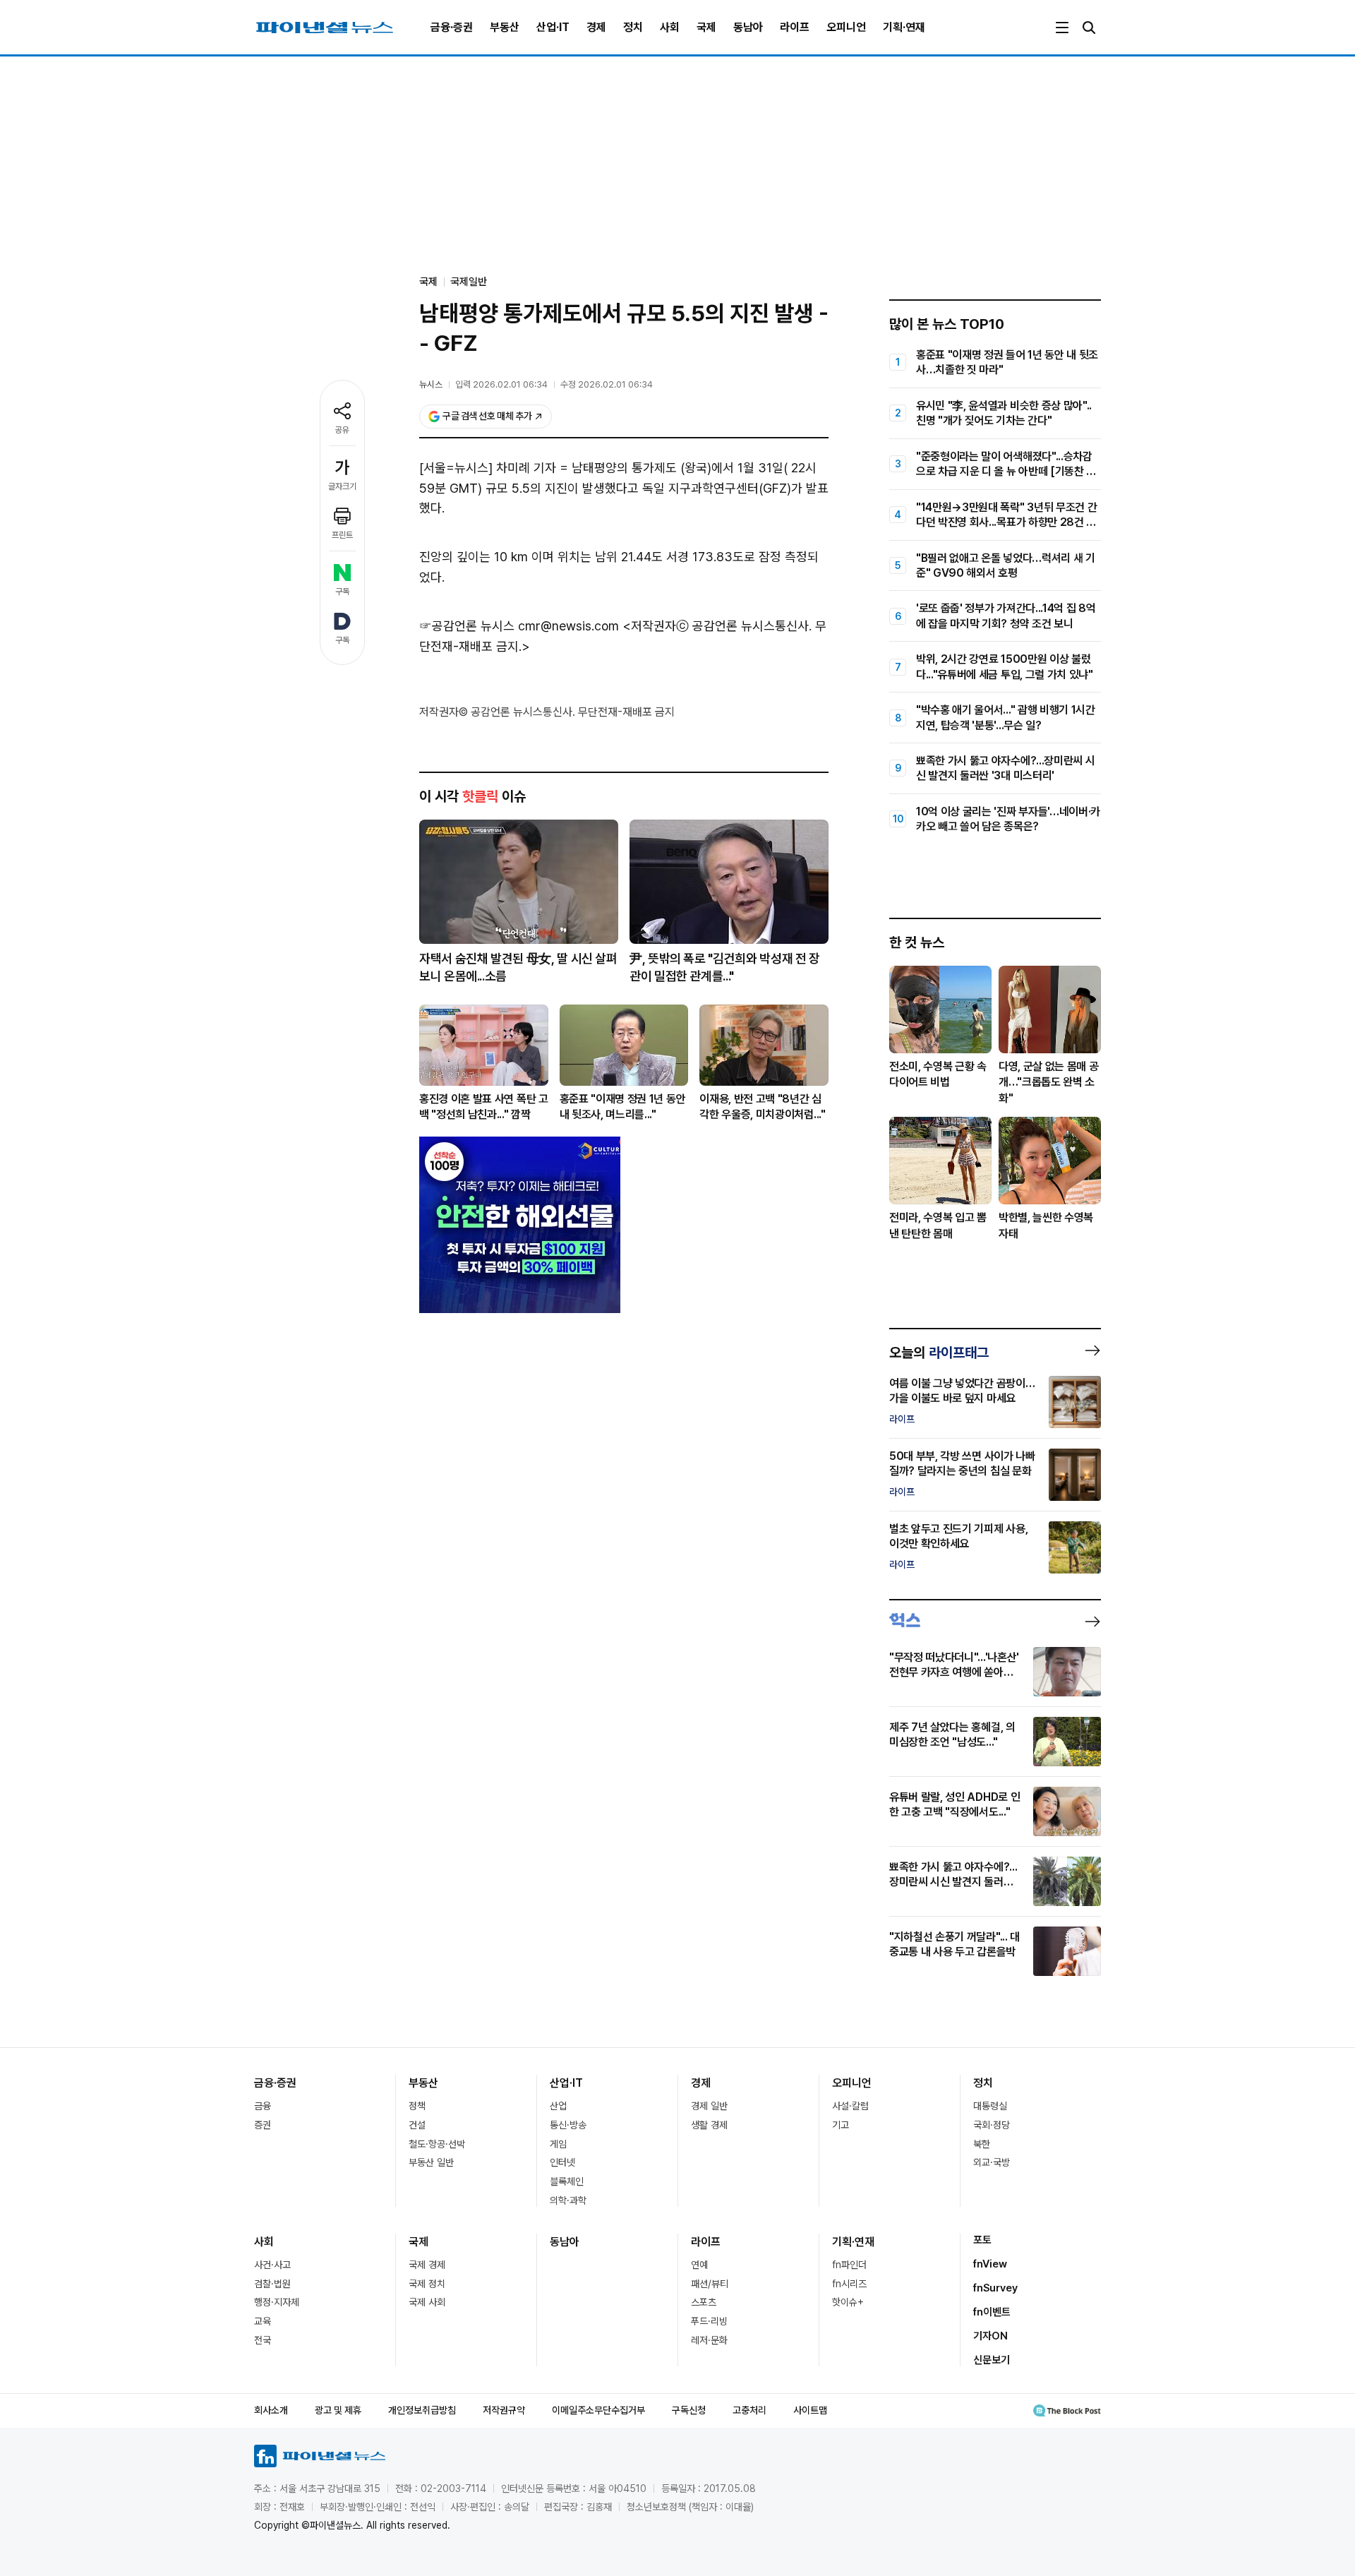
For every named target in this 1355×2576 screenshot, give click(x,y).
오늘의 (939, 1353)
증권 (263, 2125)
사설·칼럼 (850, 2106)
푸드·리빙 (709, 2321)
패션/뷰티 (710, 2284)
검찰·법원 (272, 2284)
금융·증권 (452, 27)
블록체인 (567, 2181)
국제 (706, 27)
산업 (558, 2106)
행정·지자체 (277, 2302)
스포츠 (704, 2302)
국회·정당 (992, 2125)
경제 (596, 27)
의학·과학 (568, 2200)
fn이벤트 (992, 2312)
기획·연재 (904, 27)
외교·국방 (992, 2162)
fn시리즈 (849, 2284)
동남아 (748, 27)
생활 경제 (709, 2125)
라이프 (795, 27)
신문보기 (992, 2360)
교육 (263, 2321)
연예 (699, 2265)
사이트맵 (810, 2410)
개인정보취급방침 (422, 2410)
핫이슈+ (848, 2302)
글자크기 (342, 486)
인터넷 (562, 2162)
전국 (263, 2340)
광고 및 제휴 (338, 2410)
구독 (342, 592)
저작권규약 (504, 2410)
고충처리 (749, 2410)
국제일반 (469, 282)
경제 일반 (709, 2106)
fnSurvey (995, 2288)
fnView (990, 2264)
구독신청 (689, 2410)
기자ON (990, 2336)
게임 (558, 2144)
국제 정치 (427, 2284)
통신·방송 (568, 2125)
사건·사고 (272, 2265)
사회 (670, 27)
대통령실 (990, 2106)
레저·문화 (709, 2340)
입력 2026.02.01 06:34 (501, 384)
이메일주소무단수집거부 (598, 2410)
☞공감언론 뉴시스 (467, 626)
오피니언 (846, 27)
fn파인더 (849, 2265)
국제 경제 (427, 2265)
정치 (633, 27)
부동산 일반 (431, 2162)
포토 (982, 2240)
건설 (417, 2125)
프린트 (342, 535)
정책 (417, 2106)
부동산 (505, 27)
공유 (342, 430)
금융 (263, 2106)
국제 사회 (427, 2302)
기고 (841, 2125)
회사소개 (271, 2410)
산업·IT (553, 27)
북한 (982, 2144)
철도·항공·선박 (437, 2144)
